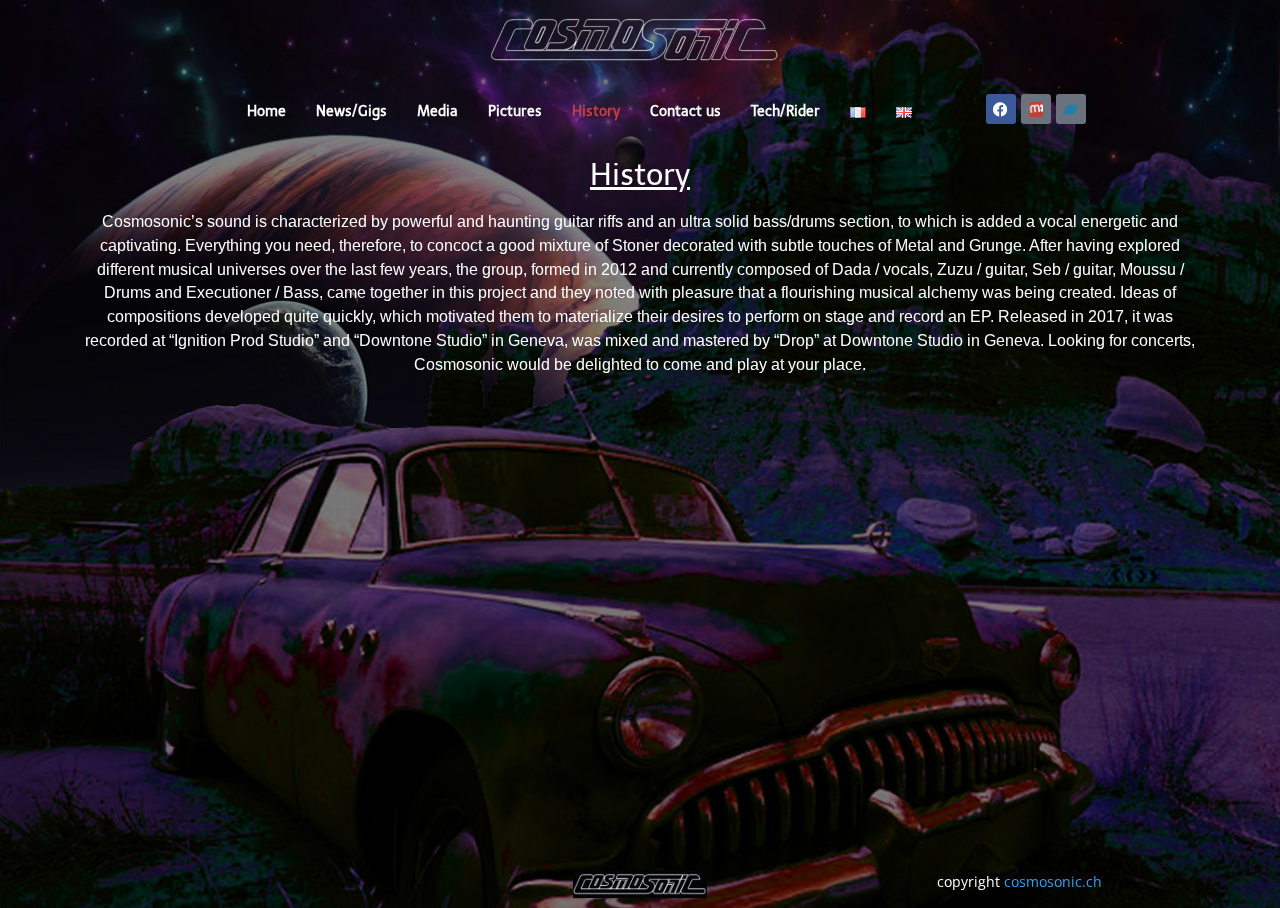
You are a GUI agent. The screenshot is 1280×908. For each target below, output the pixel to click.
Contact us (685, 111)
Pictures (515, 111)
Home (266, 111)
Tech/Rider (785, 111)
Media (437, 111)
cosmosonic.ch (1053, 881)
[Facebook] (1001, 109)
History (596, 111)
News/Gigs (351, 111)
